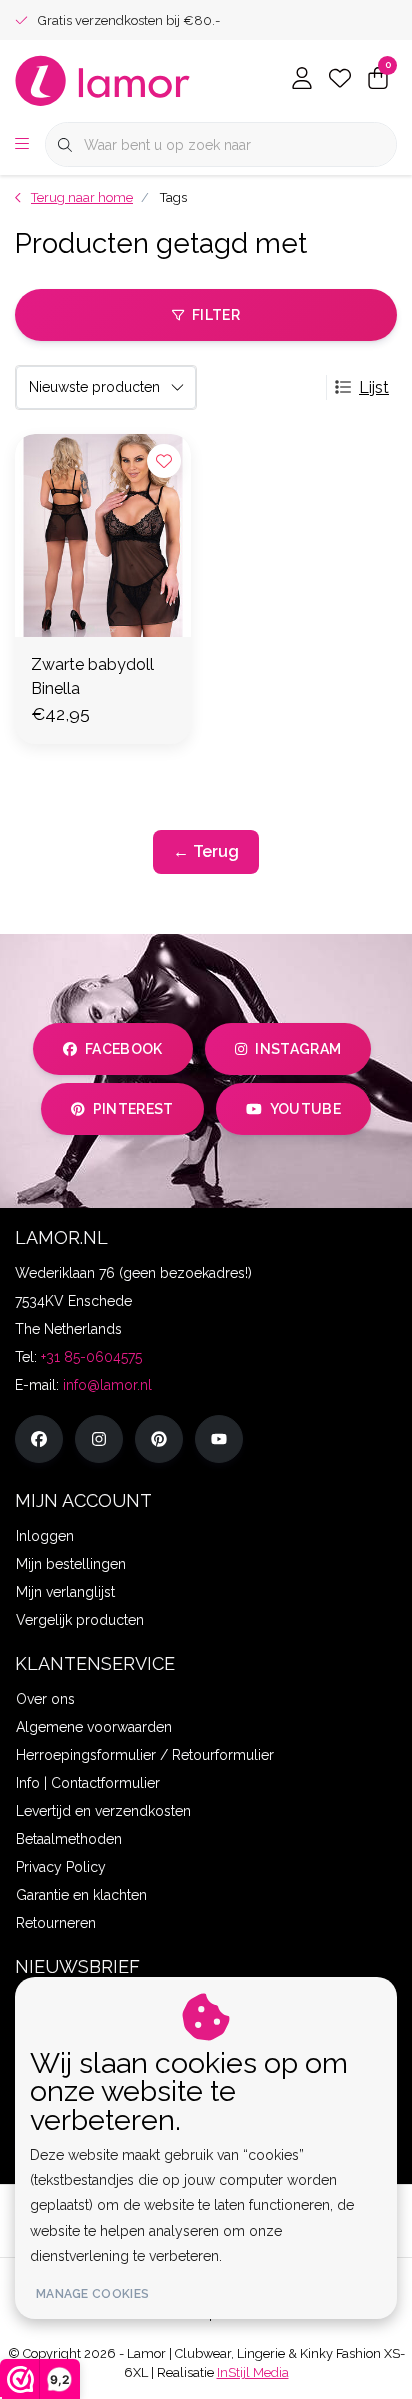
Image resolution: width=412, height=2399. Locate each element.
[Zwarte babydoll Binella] (103, 535)
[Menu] (22, 145)
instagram (298, 1049)
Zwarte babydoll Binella (92, 676)
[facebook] (39, 1439)
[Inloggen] (302, 80)
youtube (305, 1109)
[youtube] (219, 1439)
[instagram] (99, 1439)
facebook (124, 1049)
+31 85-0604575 (91, 1357)
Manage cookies (92, 2294)
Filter (216, 315)
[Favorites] (340, 80)
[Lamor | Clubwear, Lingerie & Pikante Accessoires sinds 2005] (103, 79)
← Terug (206, 851)
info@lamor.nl (107, 1385)
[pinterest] (159, 1439)
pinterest (133, 1109)
